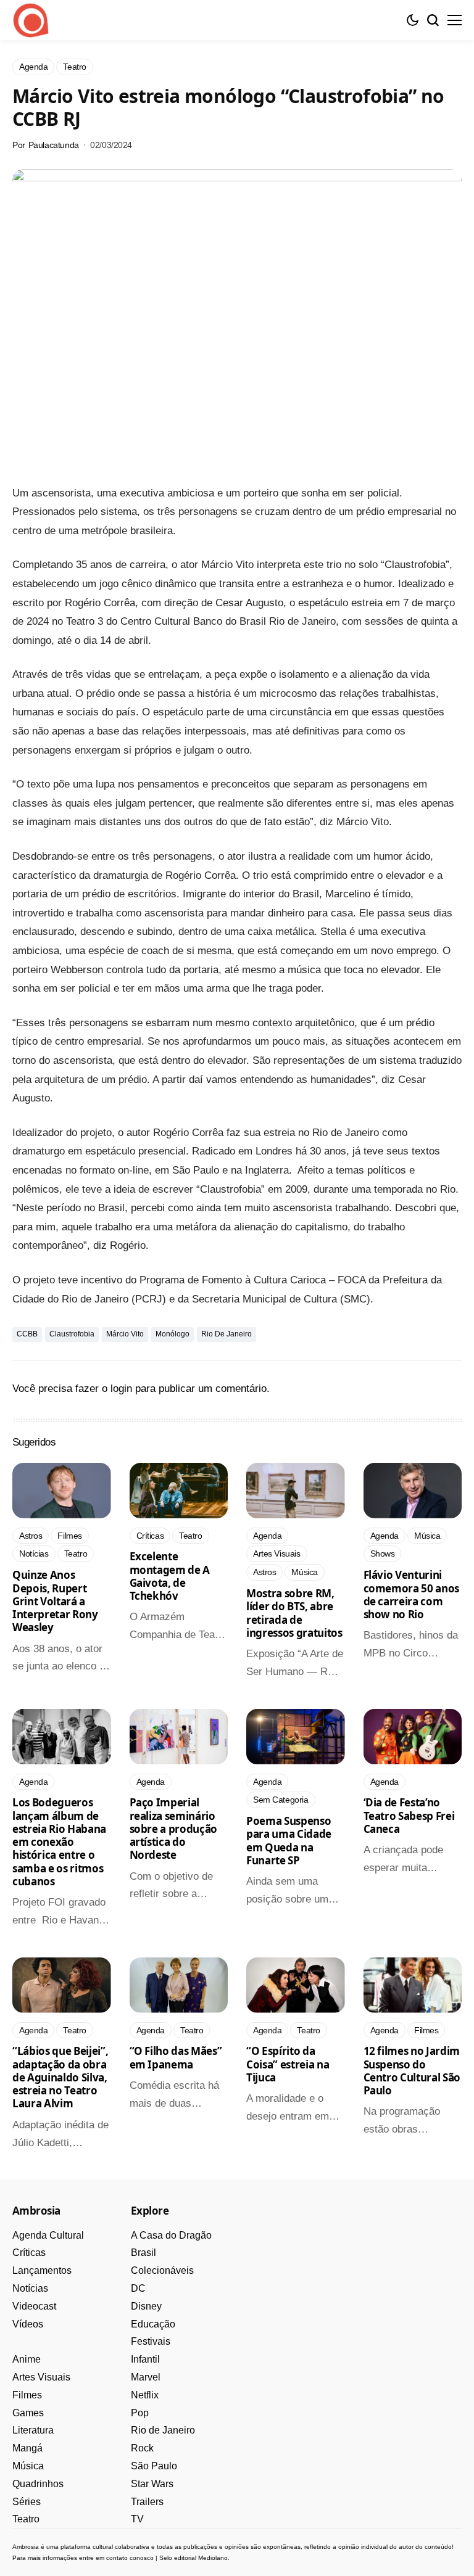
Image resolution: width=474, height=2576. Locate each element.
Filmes (27, 2395)
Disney (146, 2306)
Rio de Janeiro (227, 1334)
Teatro (26, 2519)
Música (28, 2466)
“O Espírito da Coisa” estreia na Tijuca (288, 2064)
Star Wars (152, 2484)
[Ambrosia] (31, 20)
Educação (153, 2324)
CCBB (27, 1334)
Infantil (145, 2359)
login (121, 1389)
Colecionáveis (162, 2270)
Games (28, 2413)
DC (138, 2288)
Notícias (30, 2288)
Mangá (27, 2448)
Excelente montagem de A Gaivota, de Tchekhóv (170, 1576)
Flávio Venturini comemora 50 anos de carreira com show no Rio (412, 1595)
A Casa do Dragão (171, 2235)
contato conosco (130, 2558)
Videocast (34, 2306)
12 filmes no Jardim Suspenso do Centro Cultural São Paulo (412, 2071)
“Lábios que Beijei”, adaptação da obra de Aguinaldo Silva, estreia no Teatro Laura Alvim (60, 2077)
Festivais (151, 2341)
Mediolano (213, 2558)
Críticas (29, 2253)
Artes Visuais (41, 2377)
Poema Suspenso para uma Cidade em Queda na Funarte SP (289, 1841)
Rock (142, 2448)
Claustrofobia (72, 1334)
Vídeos (28, 2324)
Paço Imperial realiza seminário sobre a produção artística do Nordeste (174, 1829)
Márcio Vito (125, 1334)
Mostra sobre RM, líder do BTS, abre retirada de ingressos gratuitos (294, 1613)
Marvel (146, 2377)
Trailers (147, 2502)
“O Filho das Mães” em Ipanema (176, 2057)
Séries (27, 2502)
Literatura (33, 2430)
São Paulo (154, 2466)
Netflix (145, 2395)
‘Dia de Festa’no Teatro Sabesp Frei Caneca (409, 1816)
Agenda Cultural (48, 2235)
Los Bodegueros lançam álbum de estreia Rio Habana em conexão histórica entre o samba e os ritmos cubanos (59, 1842)
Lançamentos (42, 2270)
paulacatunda (54, 145)
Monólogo (173, 1334)
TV (137, 2519)
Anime (27, 2359)
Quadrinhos (38, 2484)
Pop (140, 2413)
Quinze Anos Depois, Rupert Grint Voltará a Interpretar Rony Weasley (55, 1601)
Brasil (143, 2253)
